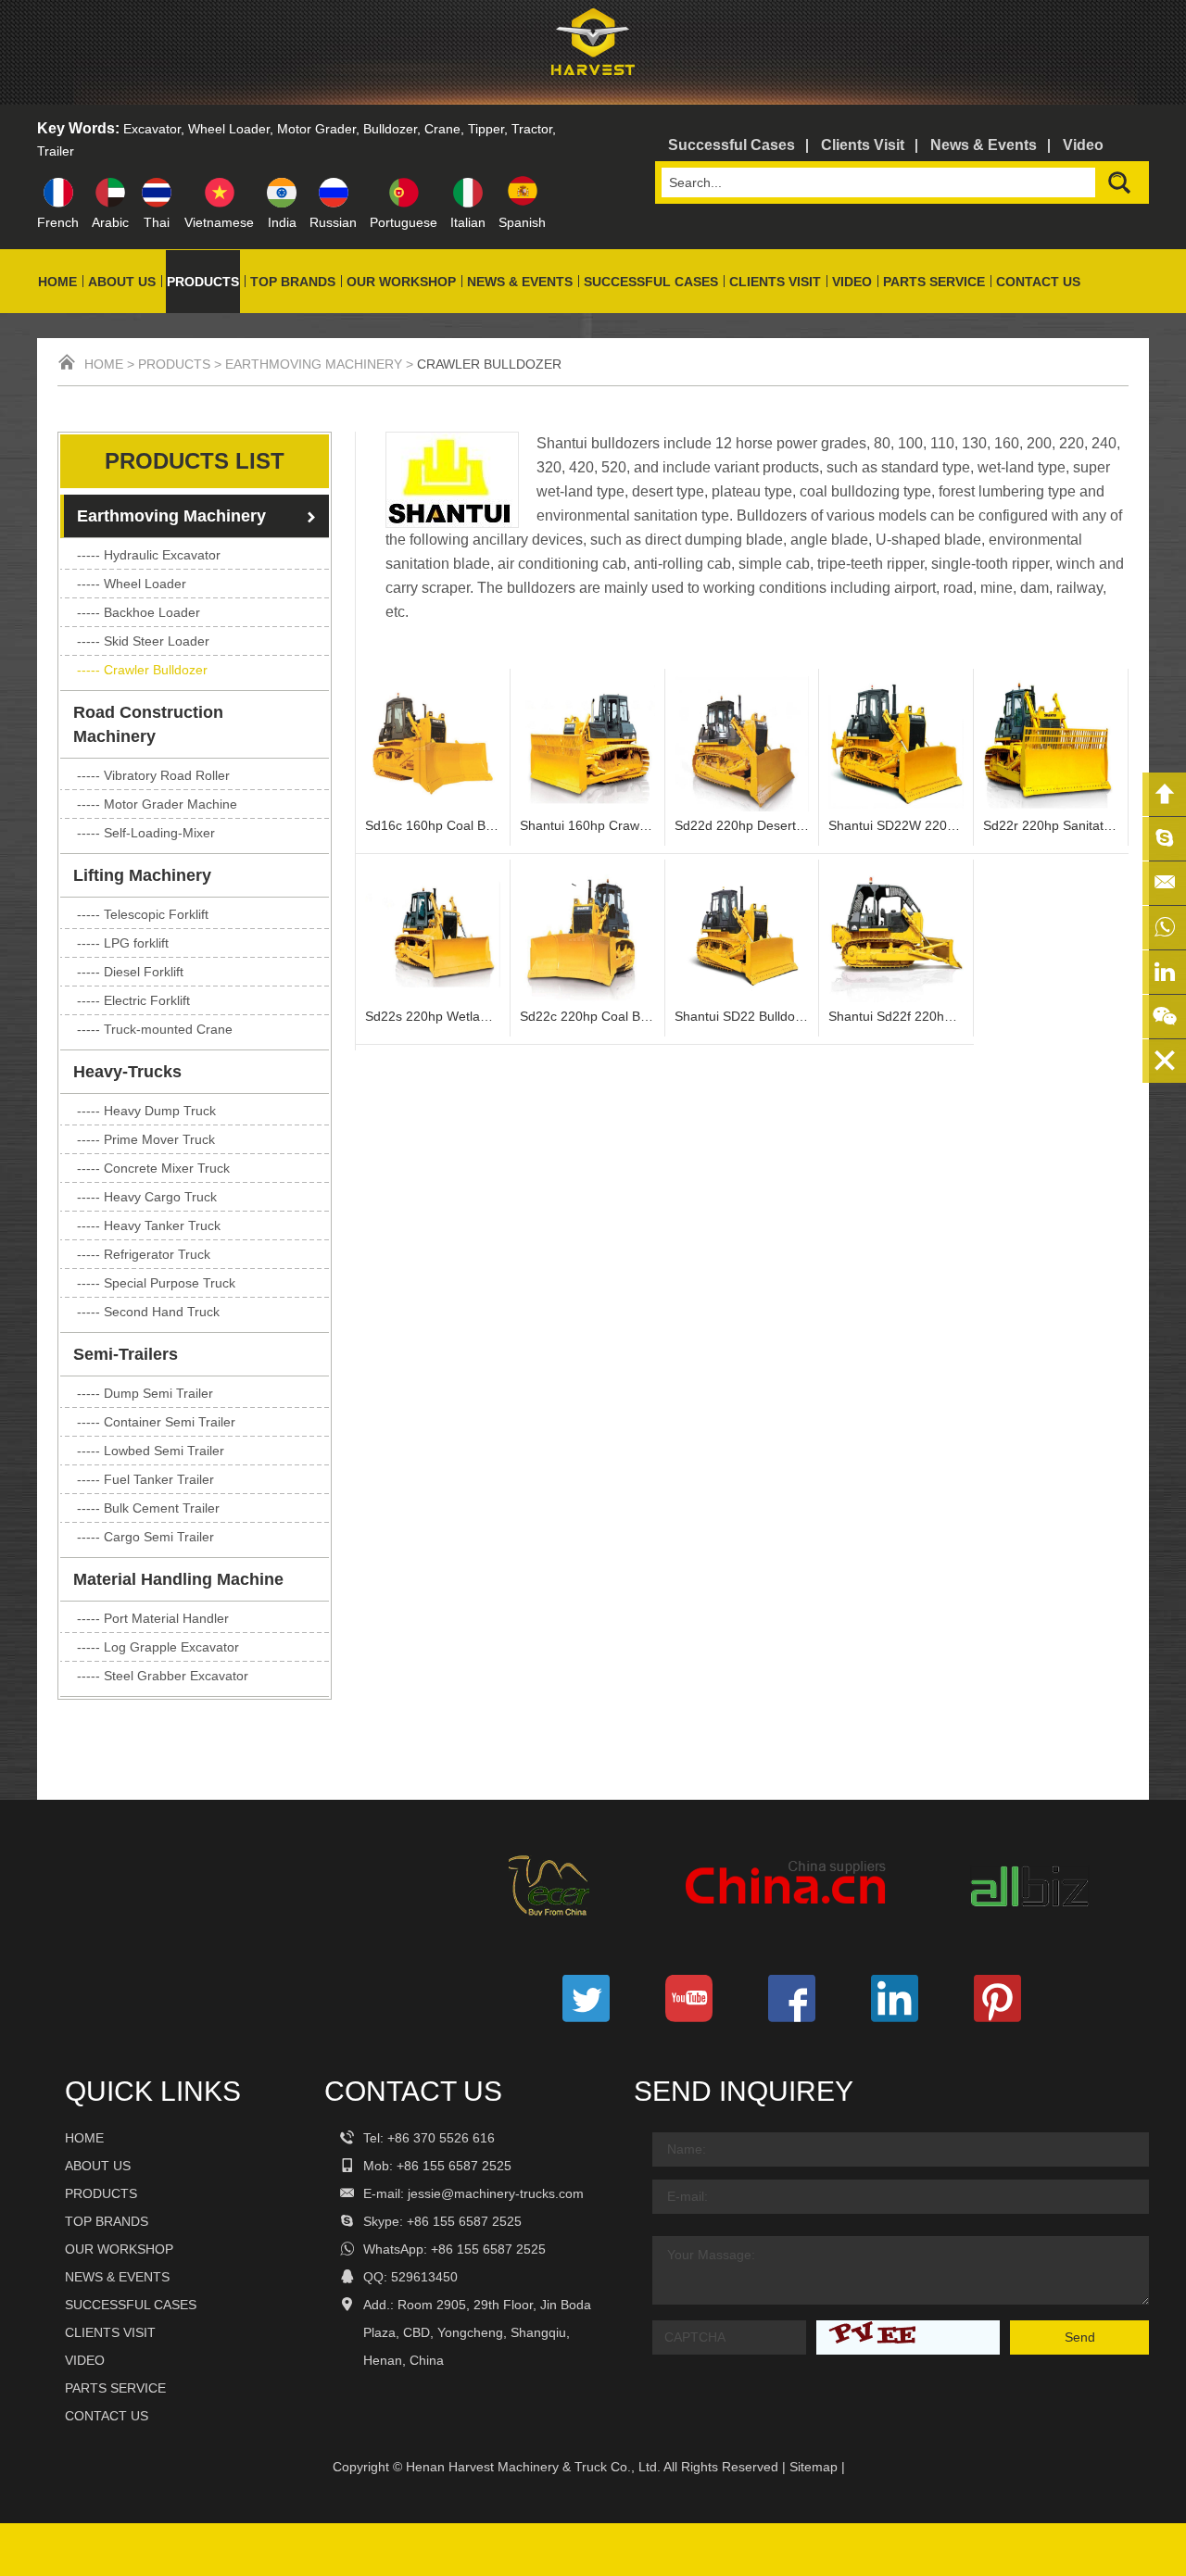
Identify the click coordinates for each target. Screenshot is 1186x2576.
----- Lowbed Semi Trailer (151, 1451)
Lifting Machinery (142, 875)
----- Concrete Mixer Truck (153, 1168)
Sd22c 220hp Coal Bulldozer (587, 1016)
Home (57, 282)
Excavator (152, 129)
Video (1083, 145)
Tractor (532, 129)
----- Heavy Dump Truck (146, 1111)
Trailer (56, 151)
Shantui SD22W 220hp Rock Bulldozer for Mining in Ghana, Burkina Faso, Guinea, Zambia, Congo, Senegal (896, 825)
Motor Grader (316, 129)
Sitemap (814, 2467)
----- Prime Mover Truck (146, 1139)
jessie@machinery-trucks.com (496, 2193)
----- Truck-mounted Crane (155, 1029)
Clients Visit (863, 145)
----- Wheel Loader (132, 584)
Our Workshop (401, 282)
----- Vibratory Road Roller (153, 775)
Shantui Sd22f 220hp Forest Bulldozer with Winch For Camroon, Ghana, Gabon (896, 1016)
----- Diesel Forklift (130, 972)
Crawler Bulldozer (489, 364)
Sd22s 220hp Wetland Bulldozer (433, 1016)
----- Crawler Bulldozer (142, 670)
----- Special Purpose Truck (156, 1283)
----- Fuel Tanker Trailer (145, 1479)
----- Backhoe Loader (139, 612)
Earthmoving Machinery (314, 364)
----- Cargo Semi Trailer (145, 1537)
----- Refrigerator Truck (144, 1254)
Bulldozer (390, 129)
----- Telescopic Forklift (143, 914)
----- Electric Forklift (133, 1000)
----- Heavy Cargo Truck (147, 1197)
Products (203, 282)
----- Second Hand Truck (148, 1312)
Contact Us (1038, 282)
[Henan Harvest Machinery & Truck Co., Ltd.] (593, 79)
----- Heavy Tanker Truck (149, 1225)
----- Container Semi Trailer (156, 1422)
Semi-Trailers (126, 1354)
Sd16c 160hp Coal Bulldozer (433, 825)
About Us (122, 282)
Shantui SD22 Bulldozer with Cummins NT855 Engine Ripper (742, 1016)
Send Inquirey (744, 2091)
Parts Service (934, 282)
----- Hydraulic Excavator (149, 555)
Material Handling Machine (178, 1579)
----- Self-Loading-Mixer (146, 833)
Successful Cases (732, 145)
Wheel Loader (229, 129)
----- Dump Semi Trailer (145, 1393)
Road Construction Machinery (148, 724)
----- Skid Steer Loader (143, 641)
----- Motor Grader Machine (157, 804)
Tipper (486, 129)
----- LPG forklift (123, 943)
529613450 (424, 2277)
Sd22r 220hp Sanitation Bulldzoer (1051, 825)
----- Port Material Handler (153, 1618)
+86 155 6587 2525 (464, 2221)
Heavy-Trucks (127, 1072)
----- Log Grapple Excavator (158, 1647)
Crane (442, 129)
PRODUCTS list (195, 461)
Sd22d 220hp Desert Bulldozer (742, 825)
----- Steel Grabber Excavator (163, 1676)
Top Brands (293, 282)
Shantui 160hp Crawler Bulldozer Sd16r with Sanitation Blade (587, 825)
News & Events (984, 145)
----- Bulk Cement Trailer (148, 1508)
